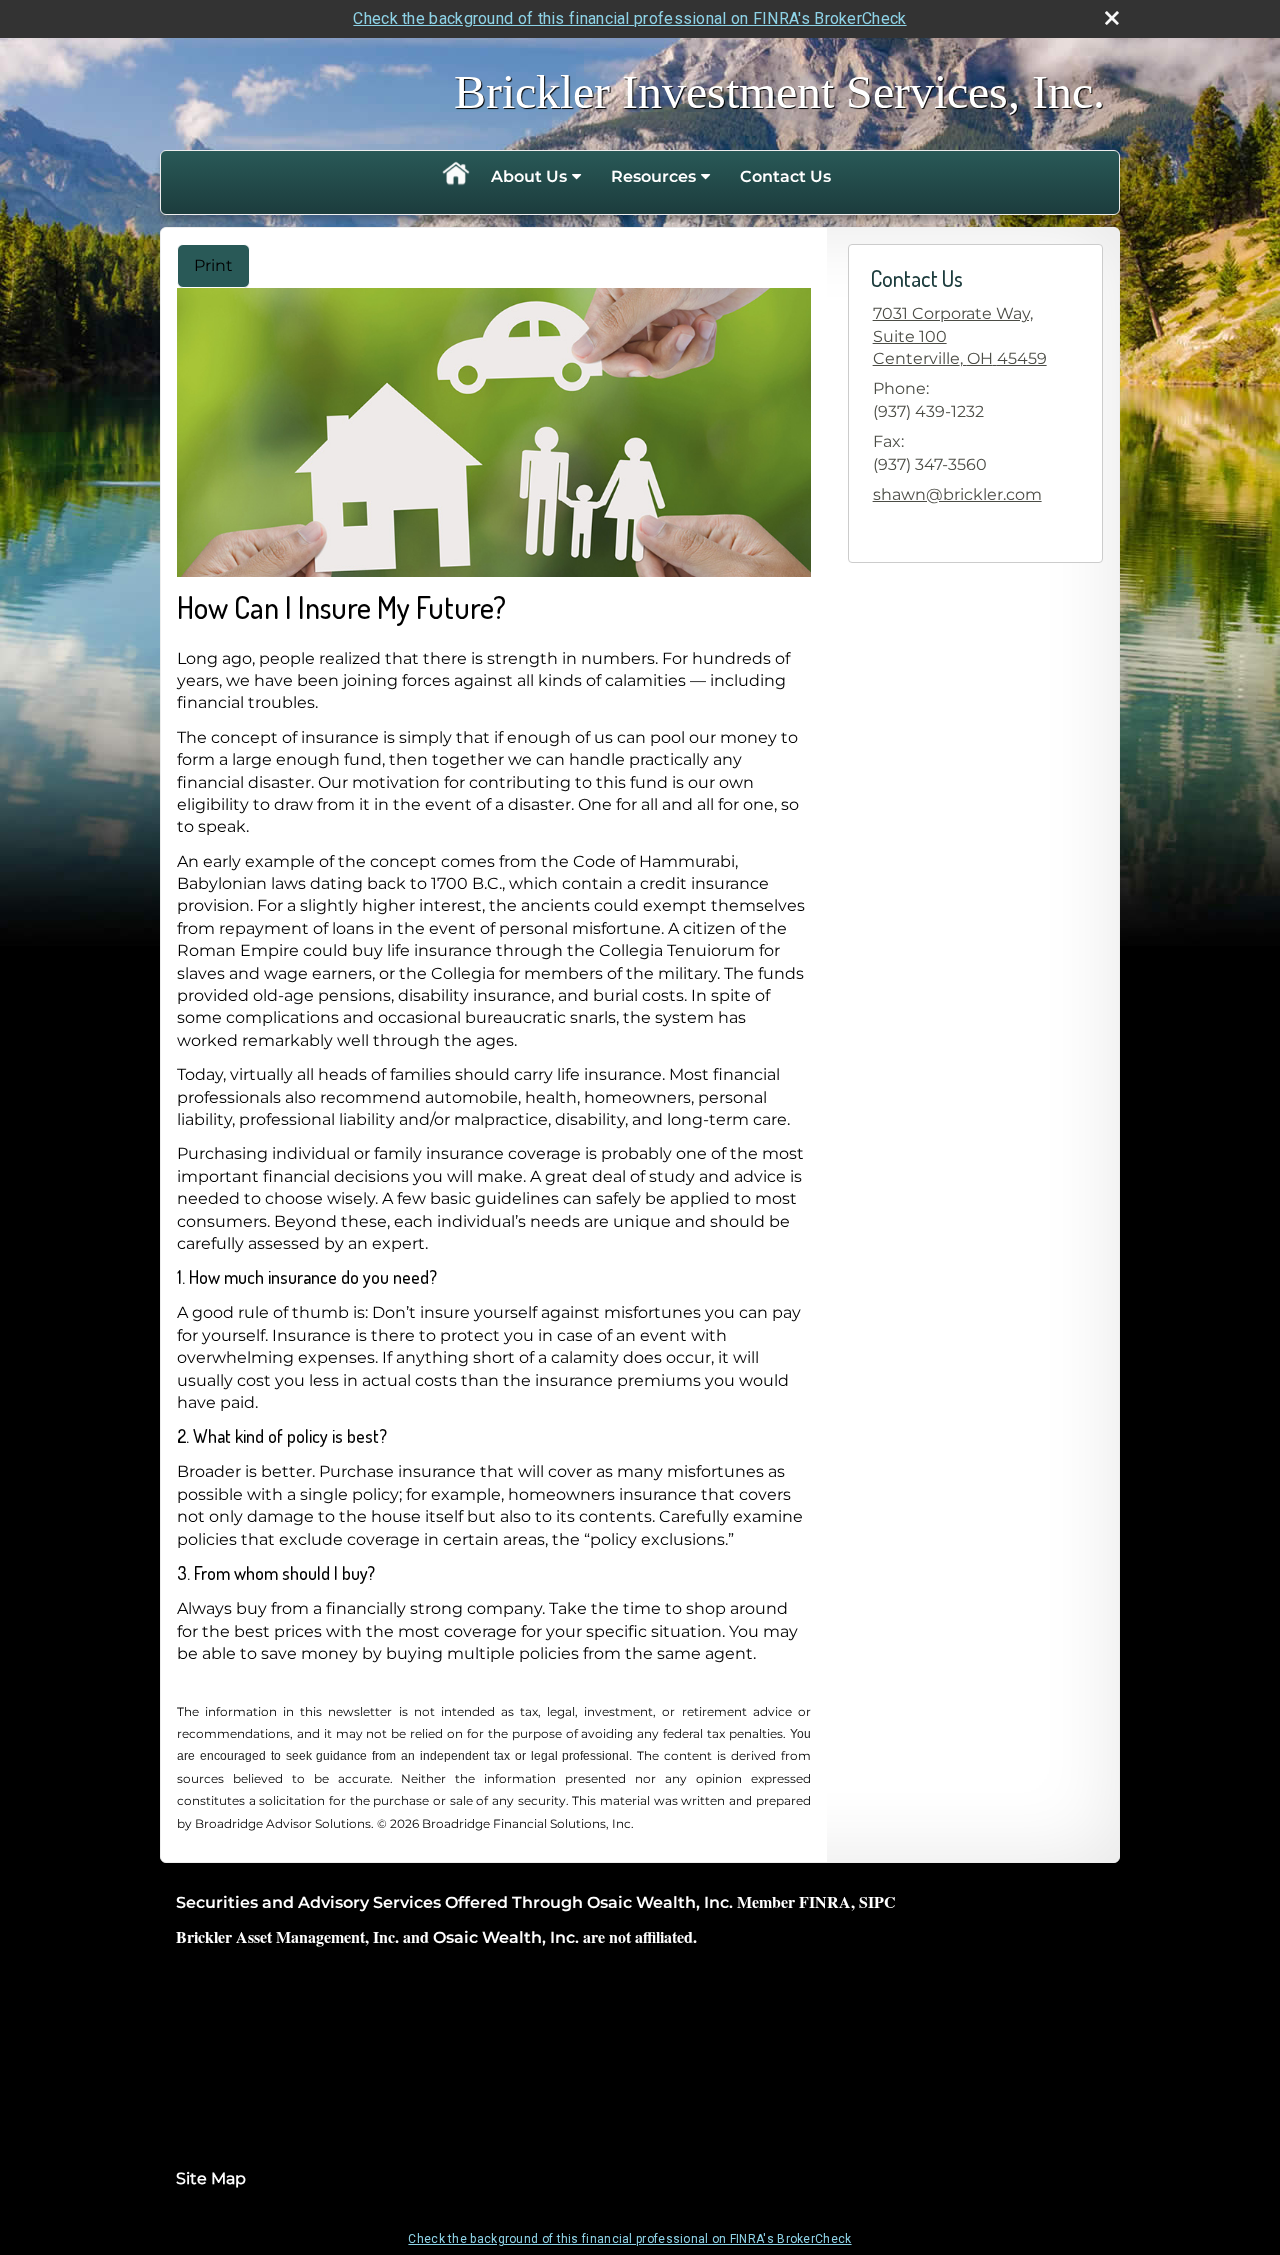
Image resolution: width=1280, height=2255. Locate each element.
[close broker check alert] (1112, 18)
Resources (653, 176)
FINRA (825, 1901)
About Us (529, 176)
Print (213, 265)
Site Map (211, 2178)
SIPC (877, 1901)
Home (455, 177)
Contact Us (785, 176)
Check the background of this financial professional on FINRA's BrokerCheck (629, 18)
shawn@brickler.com (957, 494)
